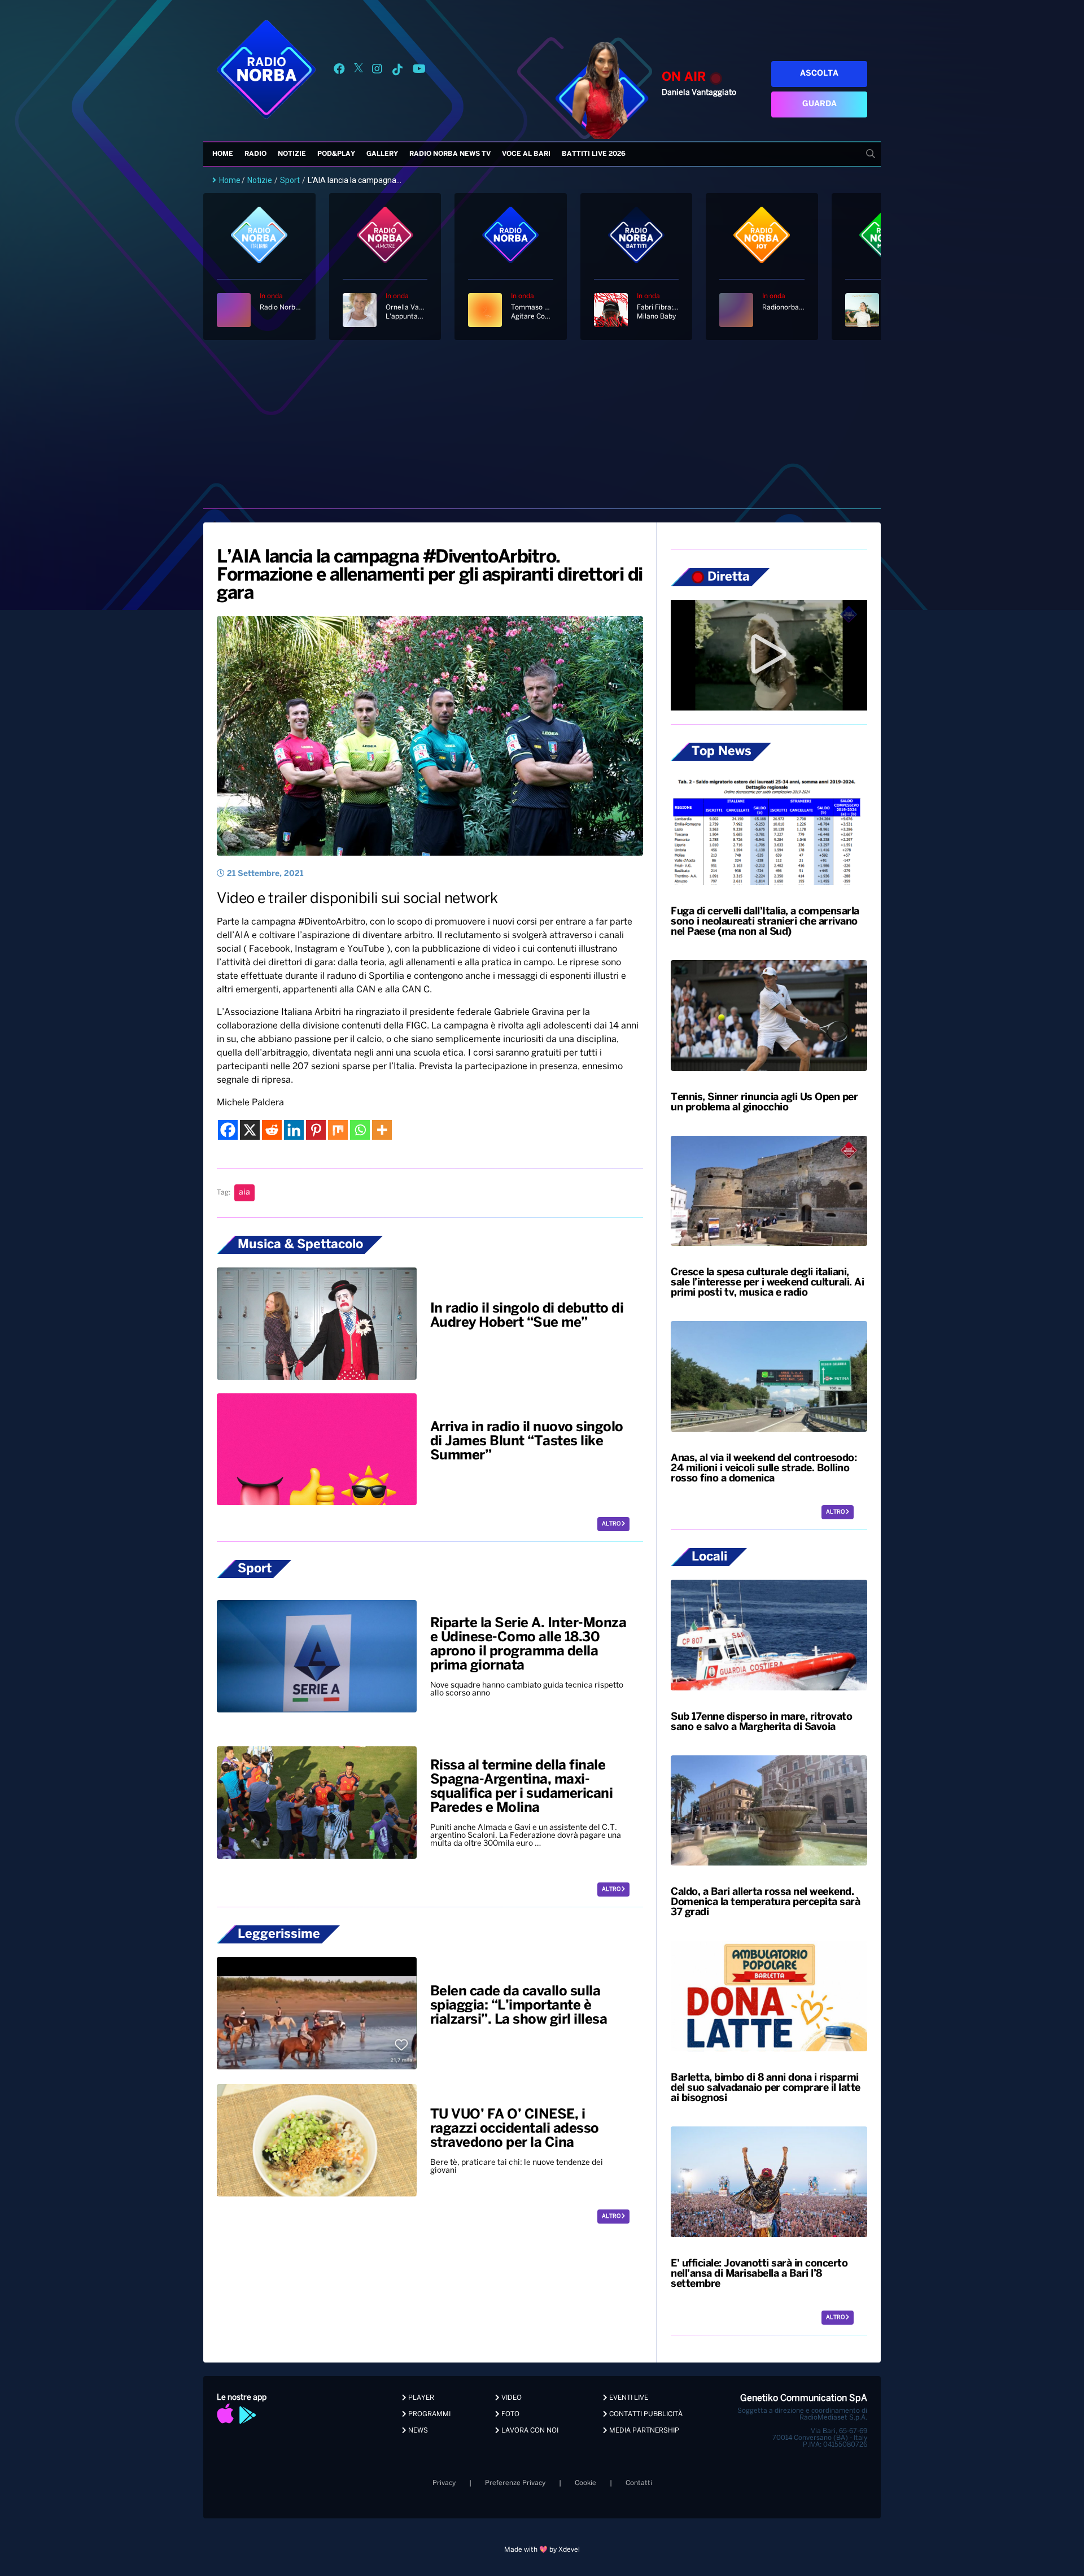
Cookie (585, 2483)
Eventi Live (628, 2398)
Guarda (819, 104)
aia (244, 1193)
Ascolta (819, 74)
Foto (510, 2414)
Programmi (429, 2414)
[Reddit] (272, 1130)
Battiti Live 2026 (594, 154)
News (417, 2431)
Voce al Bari (526, 154)
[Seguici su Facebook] (339, 71)
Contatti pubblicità (645, 2414)
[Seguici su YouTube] (419, 71)
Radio (255, 154)
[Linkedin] (294, 1130)
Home (223, 154)
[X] (250, 1130)
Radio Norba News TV (450, 154)
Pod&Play (336, 154)
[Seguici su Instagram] (377, 71)
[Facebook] (228, 1130)
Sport (290, 180)
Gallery (382, 154)
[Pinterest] (316, 1130)
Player (420, 2398)
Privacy (444, 2483)
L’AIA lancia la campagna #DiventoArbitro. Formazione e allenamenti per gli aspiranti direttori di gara (430, 576)
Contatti (639, 2483)
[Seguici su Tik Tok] (397, 71)
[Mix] (338, 1130)
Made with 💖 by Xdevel (542, 2550)
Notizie (292, 154)
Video (511, 2398)
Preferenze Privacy (515, 2483)
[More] (382, 1130)
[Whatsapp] (360, 1130)
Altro (612, 1524)
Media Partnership (643, 2431)
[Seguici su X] (359, 71)
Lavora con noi (529, 2431)
